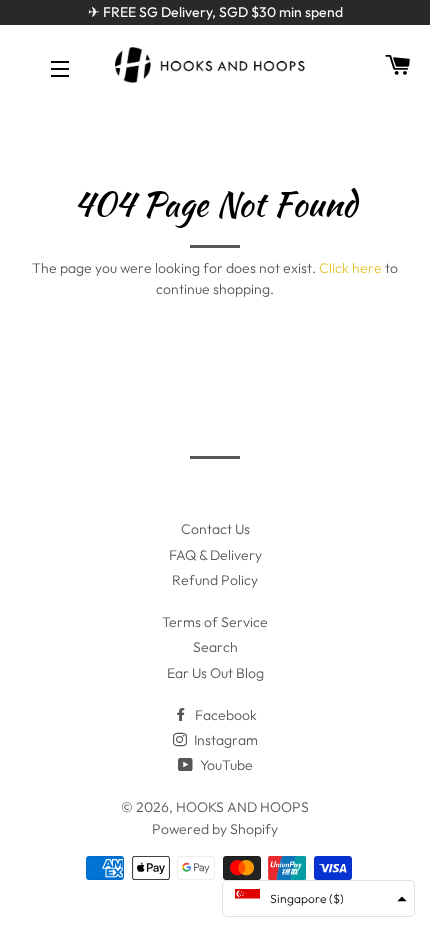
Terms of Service (215, 622)
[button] (318, 898)
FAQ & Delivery (215, 555)
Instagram (224, 740)
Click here (350, 268)
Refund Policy (215, 580)
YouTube (225, 765)
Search (215, 647)
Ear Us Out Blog (215, 673)
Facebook (224, 715)
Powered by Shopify (215, 829)
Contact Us (215, 529)
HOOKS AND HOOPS (242, 807)
